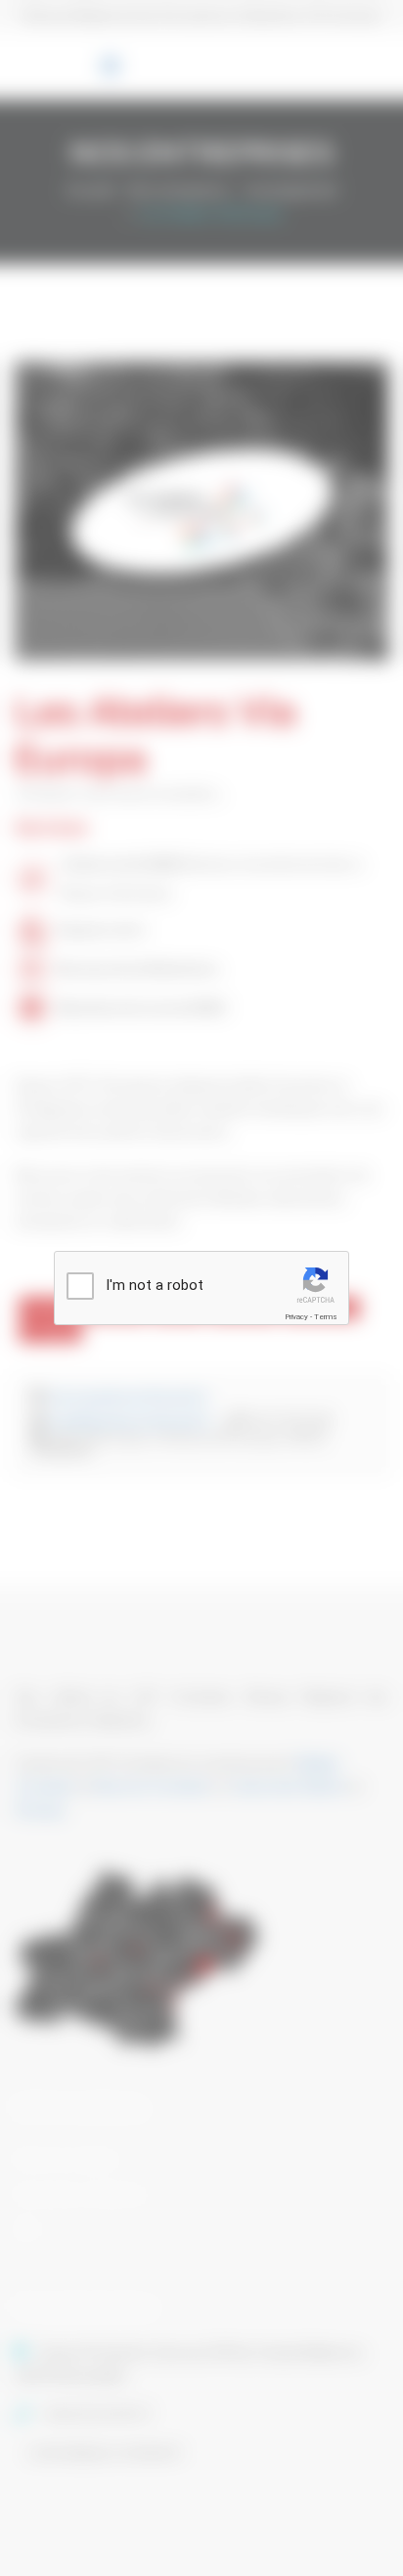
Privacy (296, 1317)
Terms (326, 1317)
